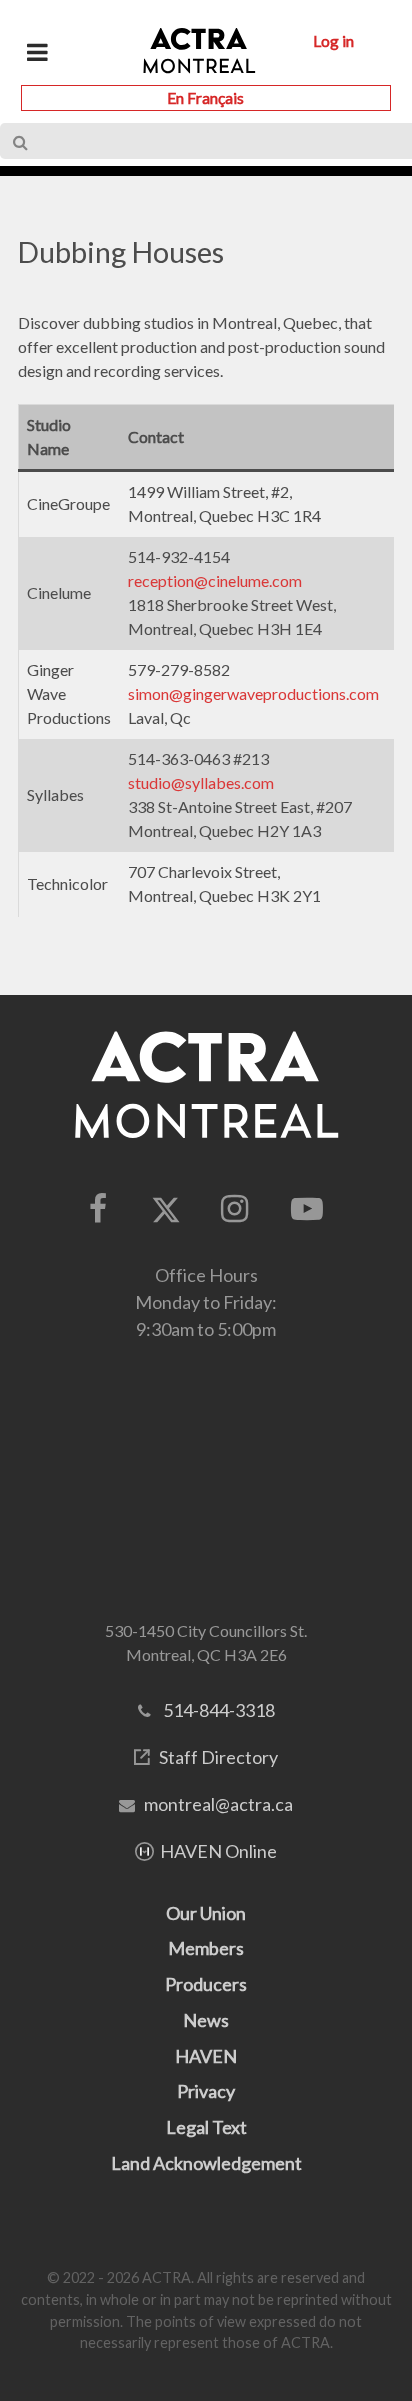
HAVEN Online (218, 1851)
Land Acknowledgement (206, 2163)
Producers (206, 1984)
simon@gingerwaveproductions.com (253, 693)
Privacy (206, 2091)
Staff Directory (218, 1757)
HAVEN (206, 2056)
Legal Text (206, 2127)
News (206, 2020)
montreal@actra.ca (218, 1804)
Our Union (206, 1913)
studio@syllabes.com (201, 782)
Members (206, 1948)
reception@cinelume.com (215, 580)
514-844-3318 (219, 1710)
